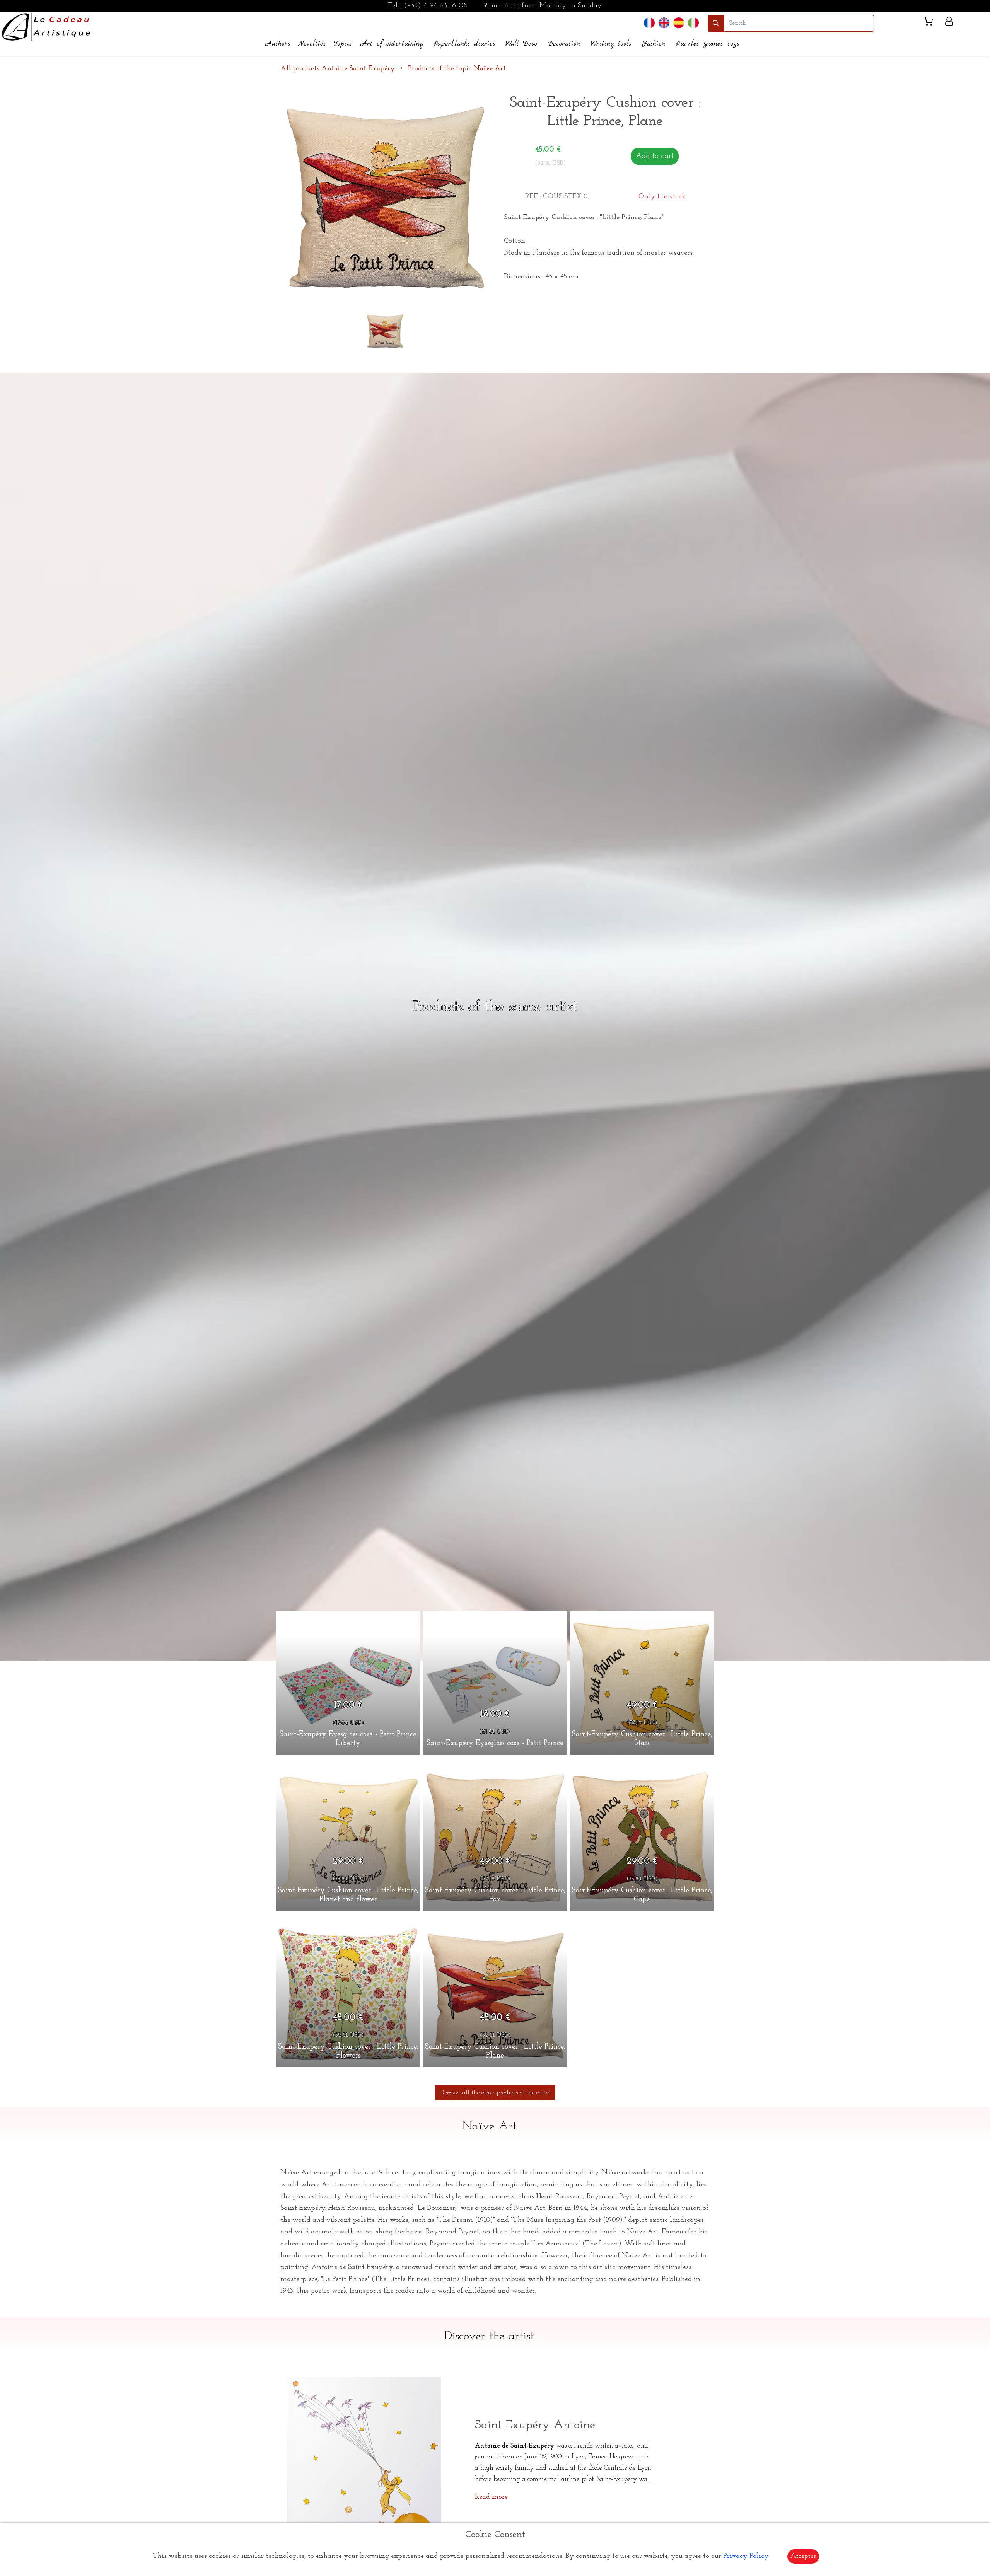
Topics (343, 44)
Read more (491, 2497)
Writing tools (611, 44)
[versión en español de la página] (679, 23)
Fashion (653, 44)
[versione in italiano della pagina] (693, 23)
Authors (278, 44)
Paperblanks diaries (464, 44)
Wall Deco (521, 44)
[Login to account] (949, 23)
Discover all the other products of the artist (495, 2093)
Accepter (803, 2556)
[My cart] (931, 23)
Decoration (564, 44)
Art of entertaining (392, 44)
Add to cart (655, 156)
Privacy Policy (746, 2556)
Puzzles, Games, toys (707, 44)
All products (338, 69)
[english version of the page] (664, 23)
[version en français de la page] (649, 23)
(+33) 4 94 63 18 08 (436, 6)
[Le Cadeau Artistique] (46, 26)
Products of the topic (457, 69)
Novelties (312, 44)
